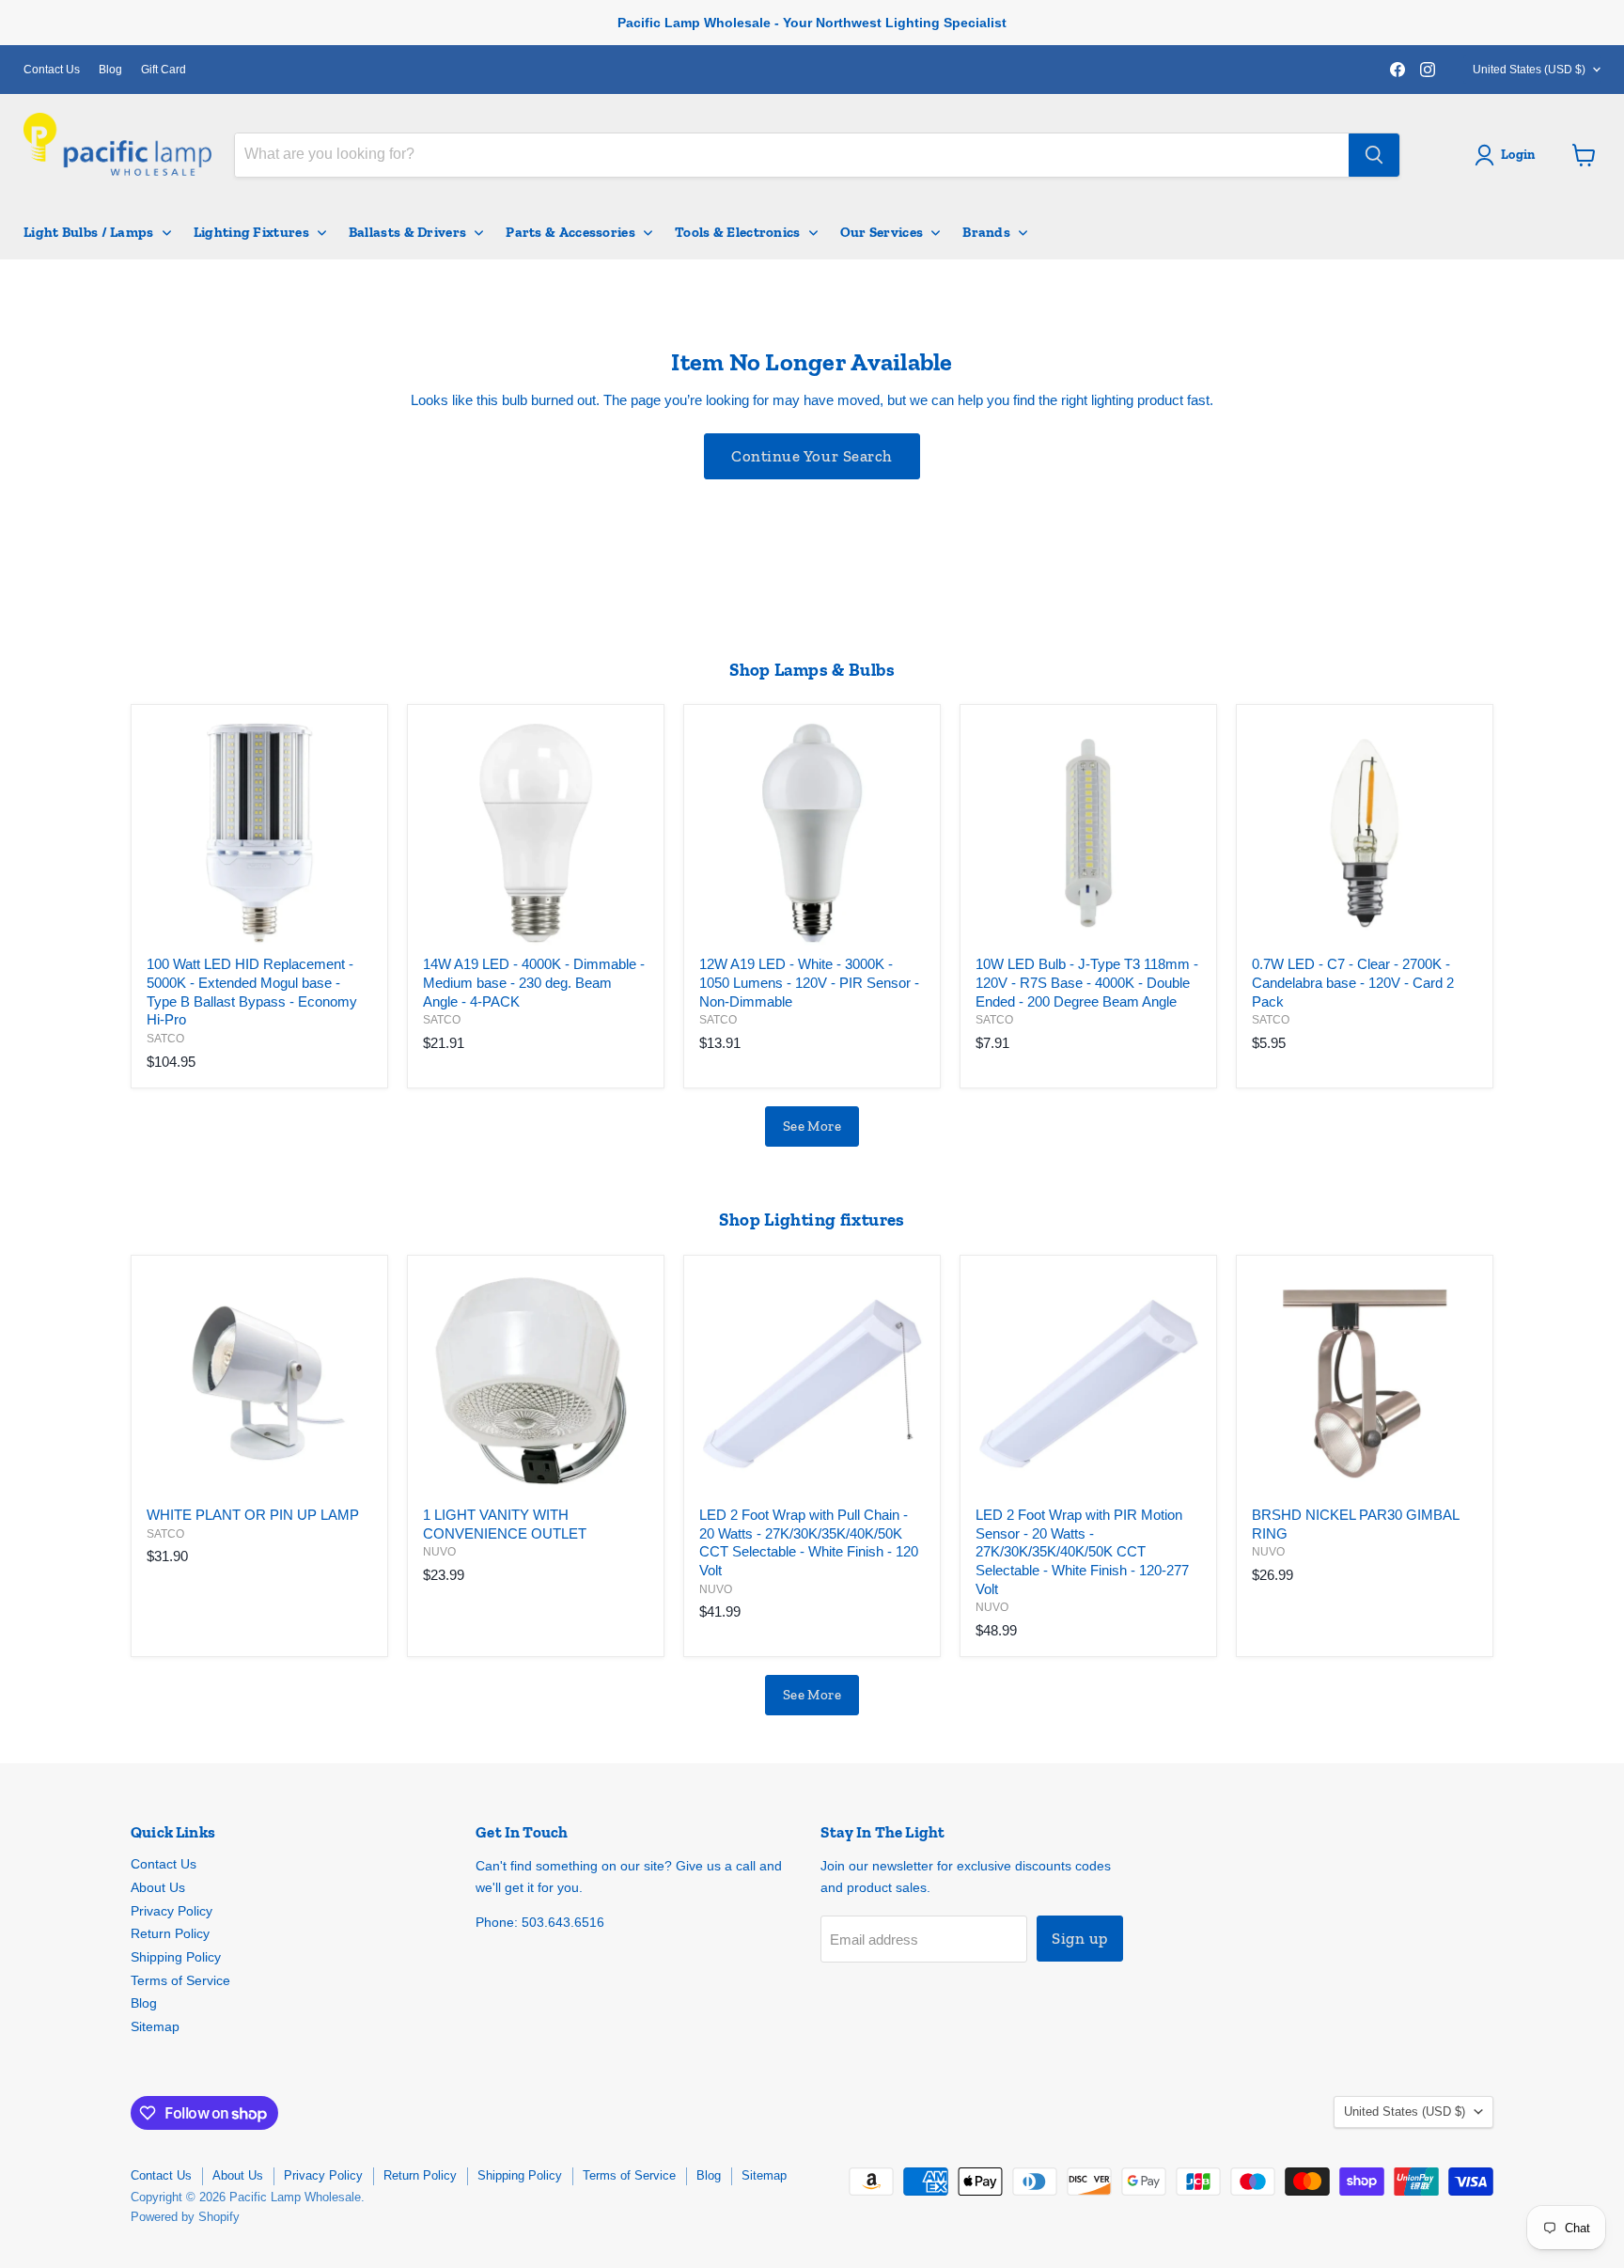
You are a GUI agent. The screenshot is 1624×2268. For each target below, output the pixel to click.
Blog (110, 70)
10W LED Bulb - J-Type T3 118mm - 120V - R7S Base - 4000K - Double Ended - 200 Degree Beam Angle (1087, 982)
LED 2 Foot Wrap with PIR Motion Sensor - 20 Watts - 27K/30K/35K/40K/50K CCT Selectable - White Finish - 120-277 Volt (1082, 1552)
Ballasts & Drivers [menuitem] (407, 232)
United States (1529, 70)
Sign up (1080, 1938)
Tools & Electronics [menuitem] (738, 232)
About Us (158, 1887)
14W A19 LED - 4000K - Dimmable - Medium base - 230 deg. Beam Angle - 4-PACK (534, 982)
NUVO (439, 1552)
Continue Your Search (812, 456)
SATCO (165, 1039)
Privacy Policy (172, 1911)
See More (812, 1126)
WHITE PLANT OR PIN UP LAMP (253, 1515)
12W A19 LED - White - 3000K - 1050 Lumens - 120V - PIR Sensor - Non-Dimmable (809, 982)
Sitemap (155, 2026)
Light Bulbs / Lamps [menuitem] (89, 232)
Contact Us (52, 70)
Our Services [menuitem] (882, 232)
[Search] (1374, 155)
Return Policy (170, 1933)
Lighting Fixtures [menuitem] (251, 232)
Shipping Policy (176, 1957)
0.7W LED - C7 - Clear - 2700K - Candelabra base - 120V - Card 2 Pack (1353, 982)
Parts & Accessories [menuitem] (570, 232)
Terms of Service (180, 1980)
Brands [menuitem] (986, 232)
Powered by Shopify (185, 2217)
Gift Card (164, 70)
